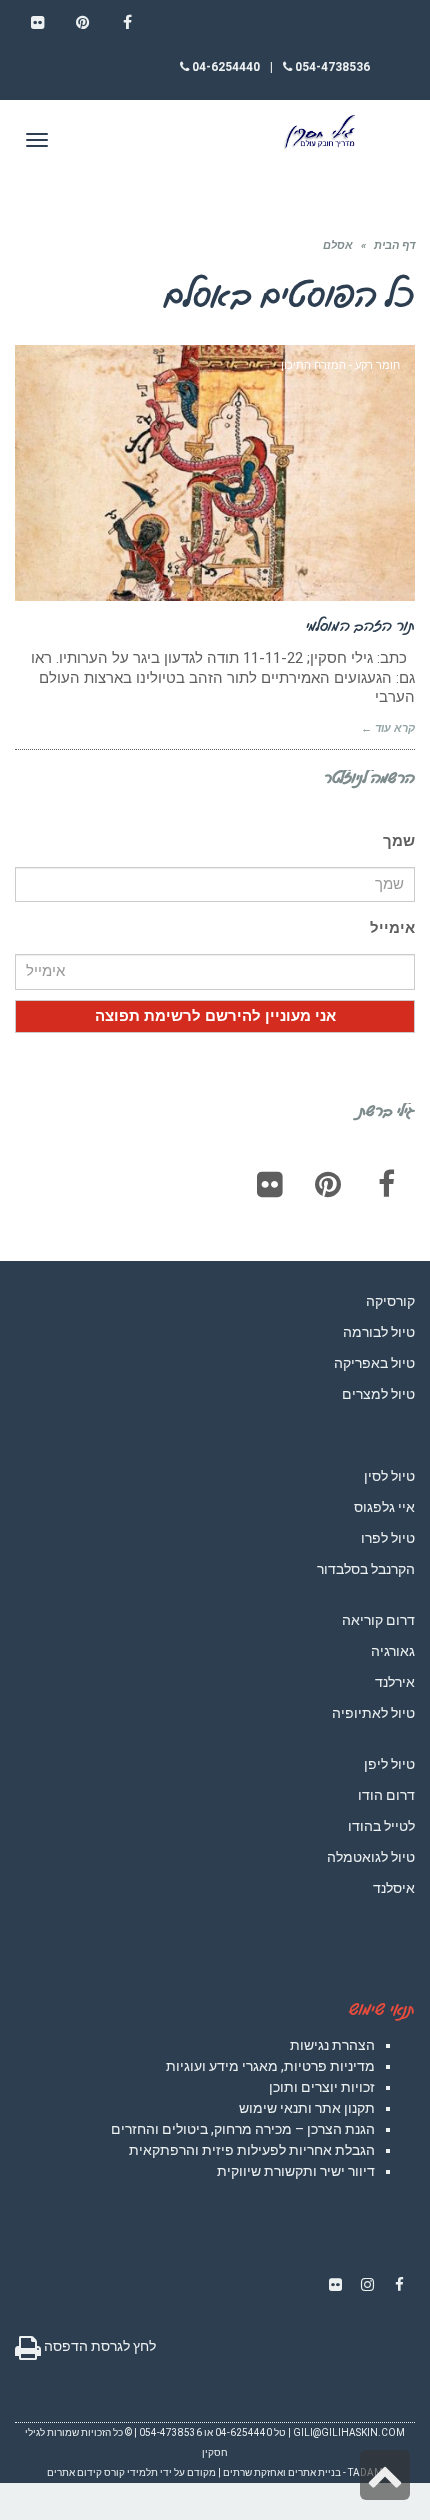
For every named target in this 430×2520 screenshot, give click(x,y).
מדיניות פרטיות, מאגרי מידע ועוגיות (270, 2066)
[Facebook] (386, 1184)
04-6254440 (224, 67)
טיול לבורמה (379, 1332)
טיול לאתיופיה (373, 1713)
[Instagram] (367, 2285)
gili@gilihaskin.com (349, 2432)
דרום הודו (386, 1795)
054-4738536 (331, 67)
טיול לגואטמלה (371, 1857)
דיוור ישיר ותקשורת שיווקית (296, 2171)
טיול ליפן (389, 1764)
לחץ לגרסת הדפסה (98, 2346)
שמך (399, 841)
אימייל (392, 928)
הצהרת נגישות (332, 2045)
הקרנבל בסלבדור (366, 1569)
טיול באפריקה (374, 1363)
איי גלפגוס (384, 1507)
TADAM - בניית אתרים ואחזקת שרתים (303, 2472)
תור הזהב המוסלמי (360, 625)
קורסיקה (390, 1301)
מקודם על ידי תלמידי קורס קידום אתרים (131, 2472)
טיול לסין (389, 1476)
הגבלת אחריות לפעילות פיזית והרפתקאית (252, 2150)
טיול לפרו (388, 1538)
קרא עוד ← (388, 728)
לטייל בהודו (381, 1826)
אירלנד (395, 1682)
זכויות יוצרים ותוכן (322, 2087)
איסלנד (394, 1888)
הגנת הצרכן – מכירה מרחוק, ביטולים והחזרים (243, 2129)
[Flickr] (270, 1184)
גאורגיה (393, 1651)
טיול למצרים (378, 1394)
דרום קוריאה (378, 1620)
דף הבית (394, 245)
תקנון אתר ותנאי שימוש (307, 2108)
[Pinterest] (328, 1184)
